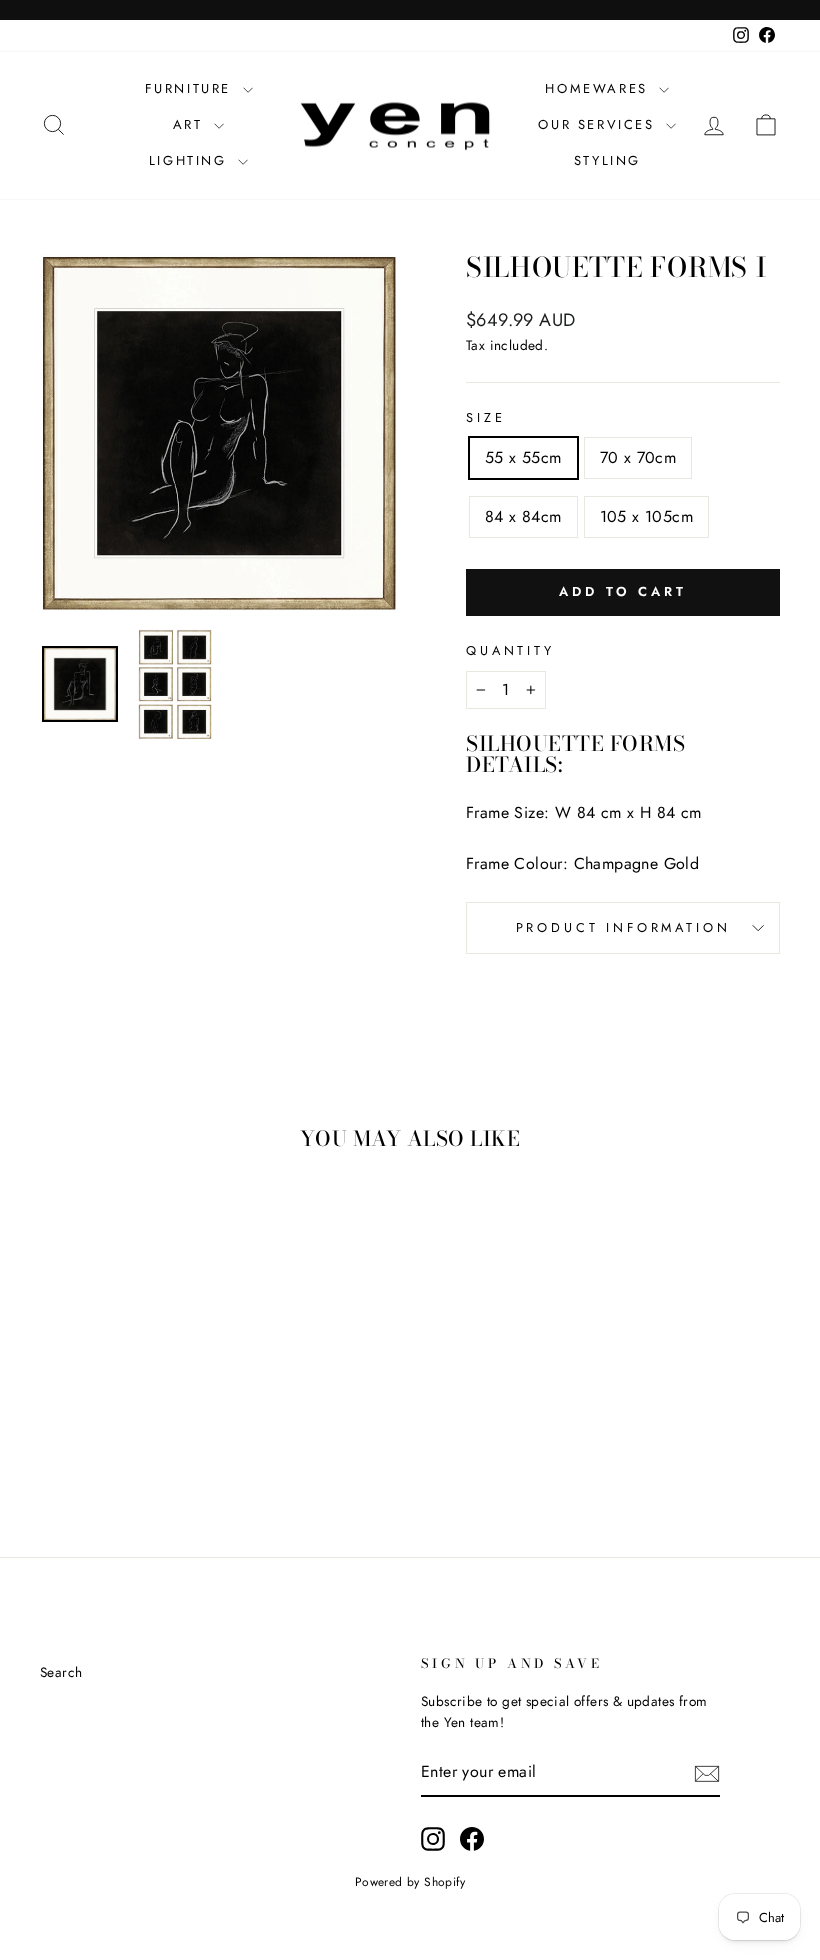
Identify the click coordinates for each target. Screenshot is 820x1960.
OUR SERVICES (599, 124)
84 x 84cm (523, 516)
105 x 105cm (646, 516)
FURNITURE (191, 88)
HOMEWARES (599, 88)
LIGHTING (191, 160)
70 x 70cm (638, 457)
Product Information (623, 927)
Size (485, 417)
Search (61, 1672)
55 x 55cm (523, 457)
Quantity (510, 650)
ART (191, 124)
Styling (607, 160)
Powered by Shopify (410, 1882)
